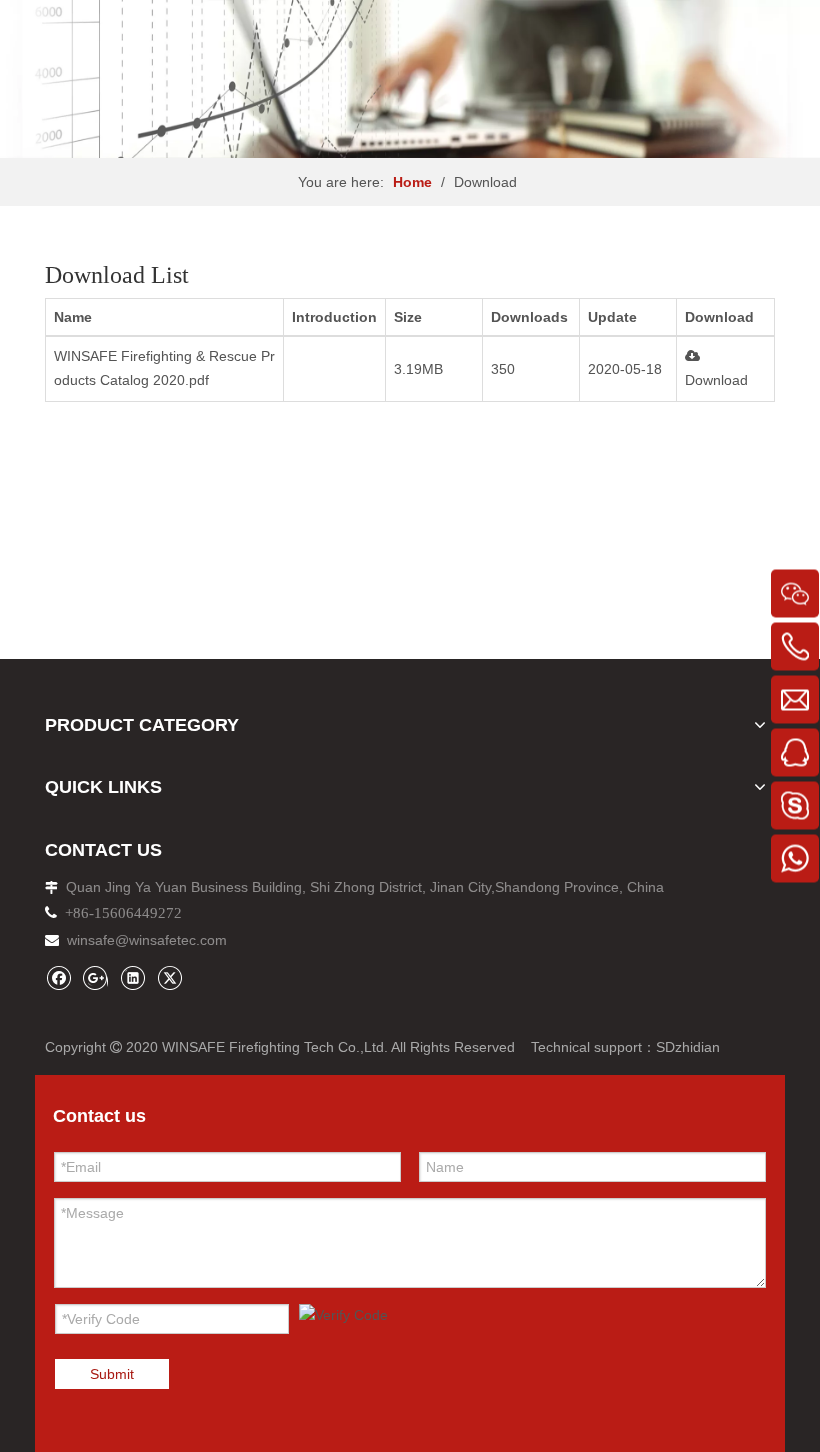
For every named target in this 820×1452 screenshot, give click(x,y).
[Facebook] (58, 977)
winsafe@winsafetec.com (147, 940)
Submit (112, 1374)
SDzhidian (688, 1047)
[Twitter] (169, 977)
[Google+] (95, 977)
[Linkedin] (132, 977)
